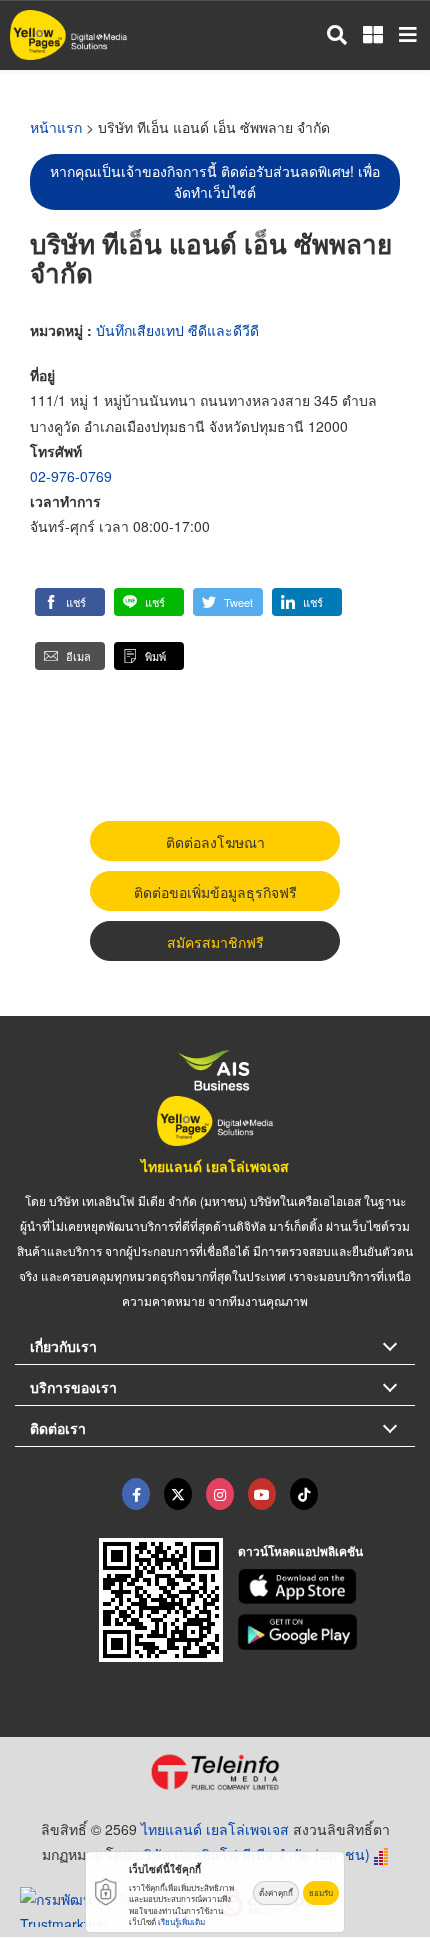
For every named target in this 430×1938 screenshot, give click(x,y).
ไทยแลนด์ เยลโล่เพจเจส (215, 1166)
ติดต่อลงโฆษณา (215, 842)
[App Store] (327, 1587)
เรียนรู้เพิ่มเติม (181, 1921)
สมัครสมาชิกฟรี (215, 942)
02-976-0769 (71, 476)
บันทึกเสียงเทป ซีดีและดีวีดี (177, 330)
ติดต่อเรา (58, 1428)
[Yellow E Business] (136, 1494)
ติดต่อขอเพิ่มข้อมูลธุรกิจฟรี (215, 892)
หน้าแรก (56, 127)
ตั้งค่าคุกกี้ (276, 1892)
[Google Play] (327, 1632)
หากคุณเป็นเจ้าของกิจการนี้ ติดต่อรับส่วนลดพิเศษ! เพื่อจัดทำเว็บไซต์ (215, 181)
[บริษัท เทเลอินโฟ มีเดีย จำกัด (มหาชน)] (215, 1772)
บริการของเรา (73, 1387)
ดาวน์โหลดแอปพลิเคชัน (300, 1551)
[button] (70, 602)
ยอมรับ (321, 1892)
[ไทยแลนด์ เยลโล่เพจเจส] (178, 1494)
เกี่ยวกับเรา (63, 1346)
